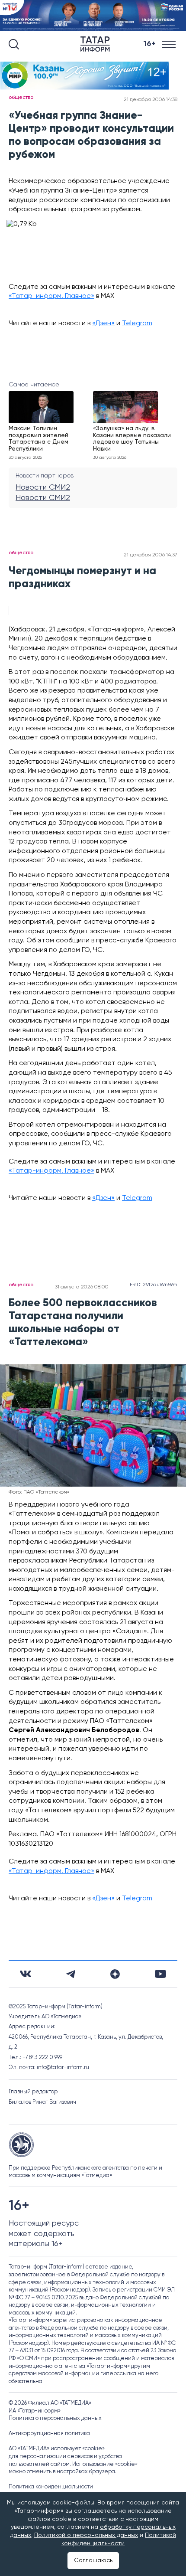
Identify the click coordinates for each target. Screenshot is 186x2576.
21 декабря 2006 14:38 (151, 100)
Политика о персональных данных (55, 2418)
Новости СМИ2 (43, 487)
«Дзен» (103, 324)
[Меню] (170, 44)
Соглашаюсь (93, 2560)
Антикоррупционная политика (49, 2434)
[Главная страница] (97, 44)
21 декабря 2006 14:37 (151, 555)
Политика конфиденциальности (51, 2487)
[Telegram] (71, 1974)
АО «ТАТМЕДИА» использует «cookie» (57, 2449)
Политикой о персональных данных (86, 2535)
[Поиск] (14, 44)
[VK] (26, 1974)
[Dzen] (115, 1974)
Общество (21, 98)
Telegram (137, 324)
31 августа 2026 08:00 (82, 1287)
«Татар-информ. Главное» (51, 296)
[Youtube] (160, 1974)
